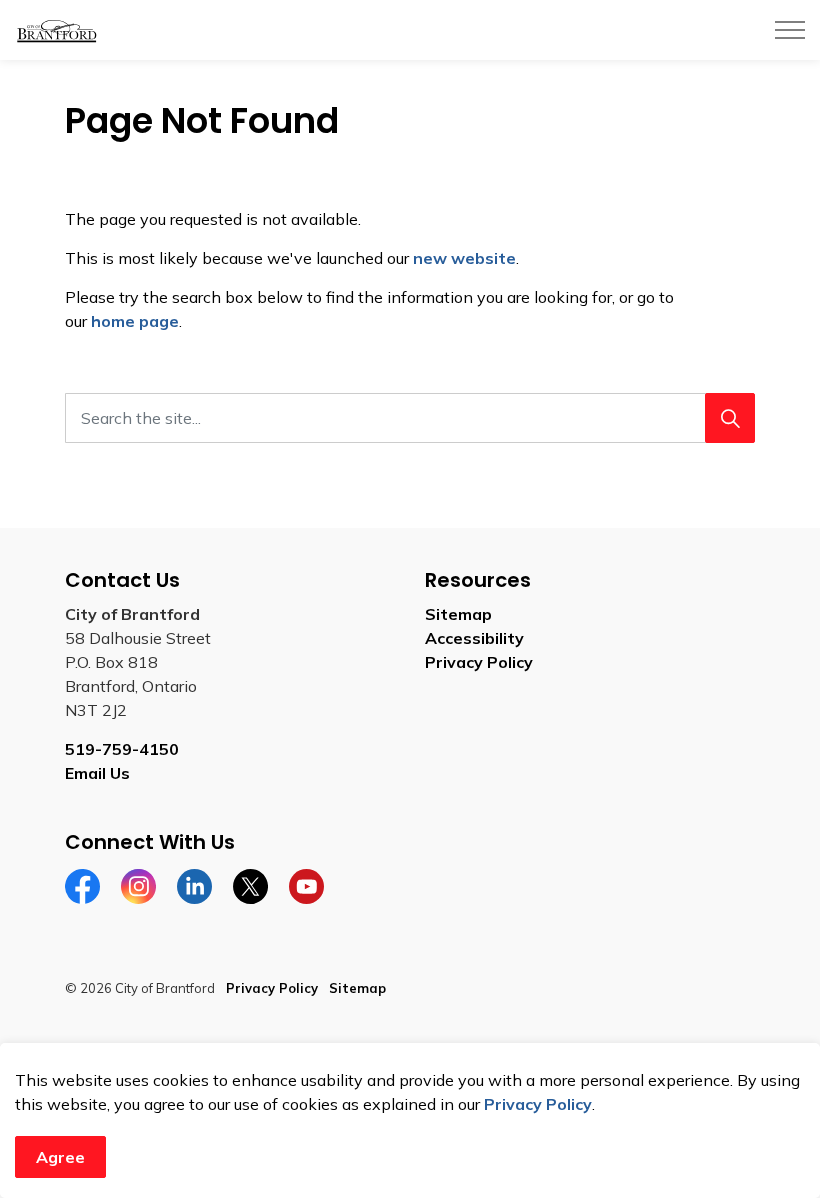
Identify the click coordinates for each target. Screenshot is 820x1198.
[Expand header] (790, 30)
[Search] (730, 418)
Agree (60, 1157)
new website (464, 258)
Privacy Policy (538, 1104)
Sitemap (458, 614)
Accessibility (474, 638)
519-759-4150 (122, 749)
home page (135, 321)
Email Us (97, 773)
